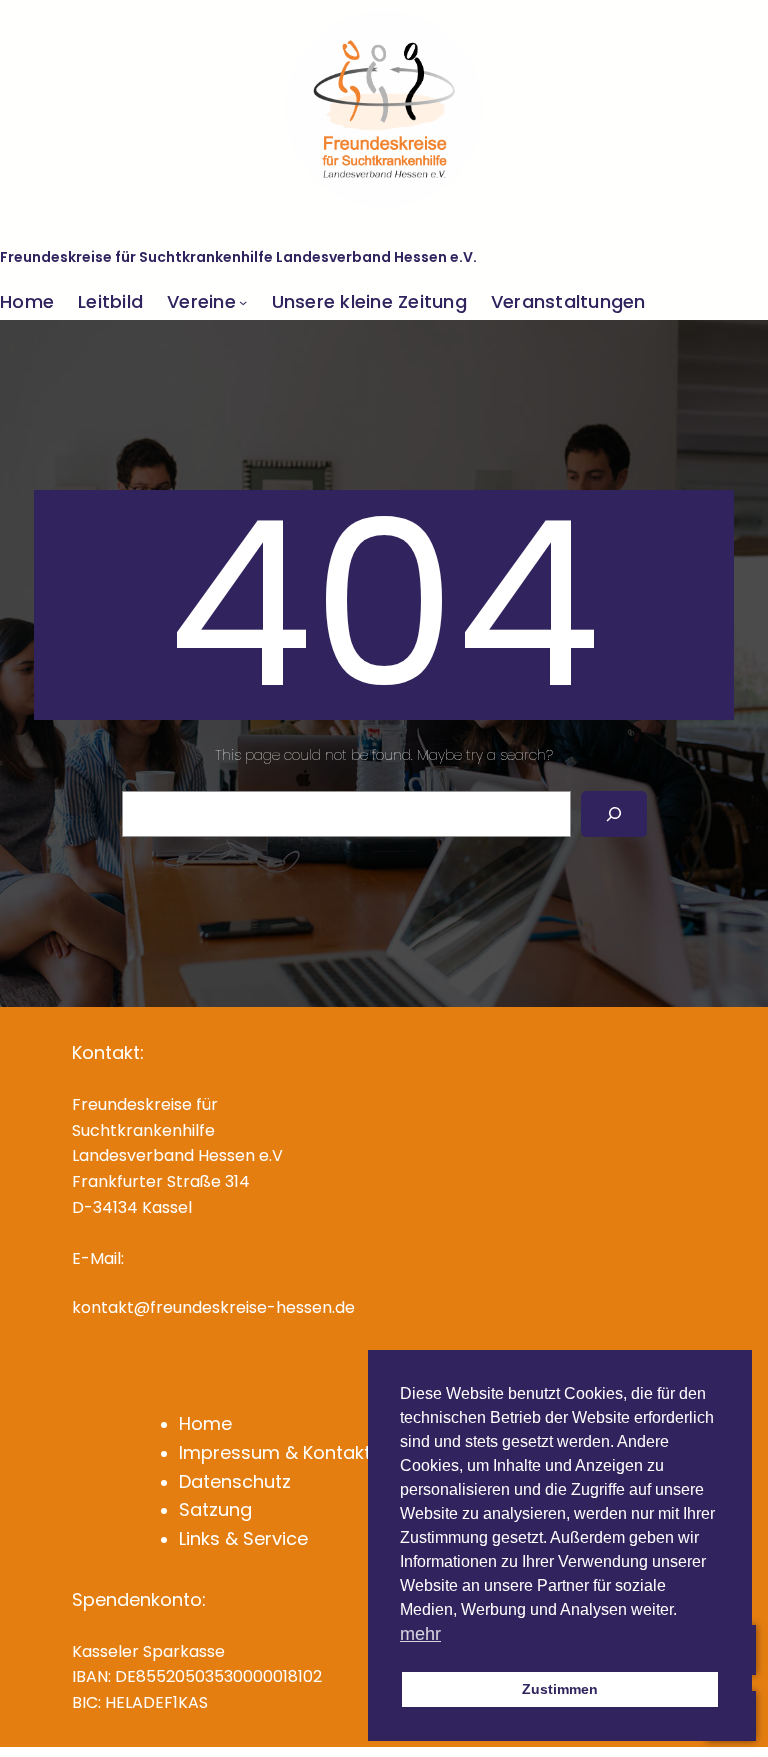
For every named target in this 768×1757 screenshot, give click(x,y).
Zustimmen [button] (560, 1689)
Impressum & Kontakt (275, 1452)
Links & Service (243, 1538)
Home (205, 1423)
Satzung (215, 1509)
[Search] (613, 814)
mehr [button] (420, 1634)
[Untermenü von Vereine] (243, 302)
